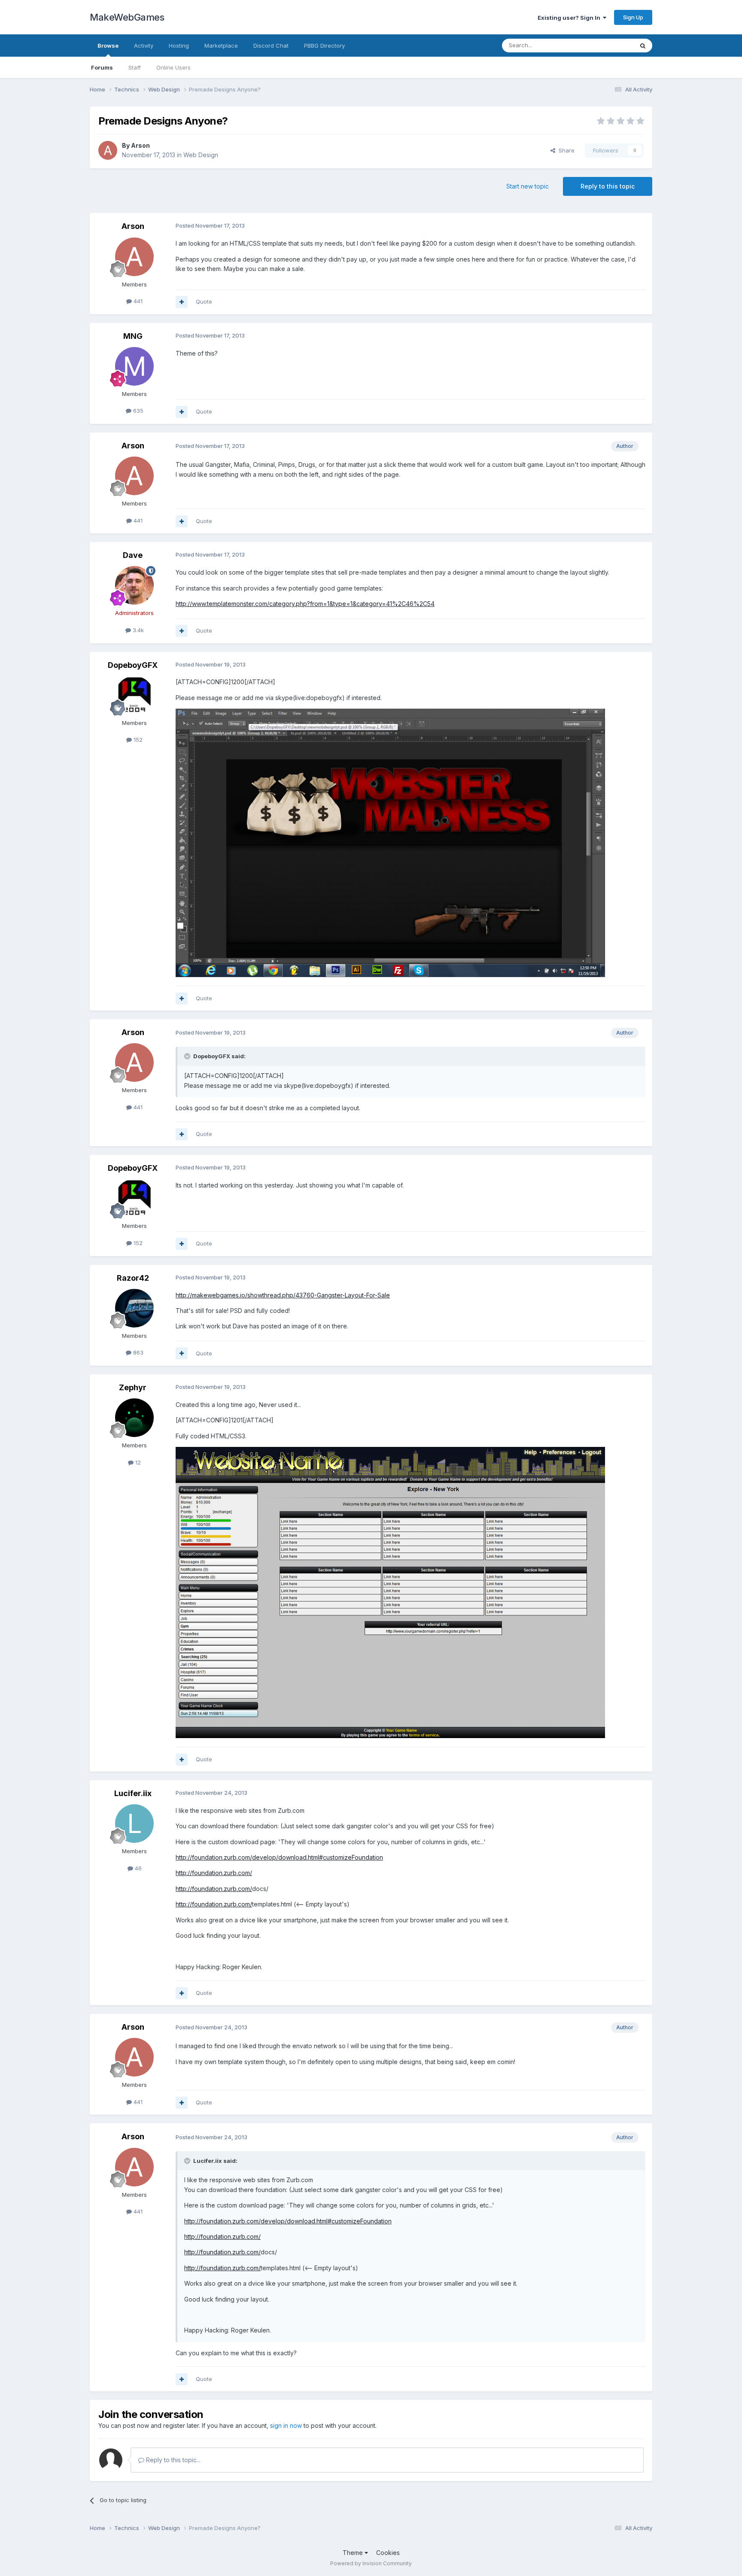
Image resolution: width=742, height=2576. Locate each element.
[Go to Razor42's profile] (134, 1308)
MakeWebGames (127, 17)
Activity (144, 46)
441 (137, 301)
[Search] (643, 46)
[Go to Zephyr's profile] (134, 1418)
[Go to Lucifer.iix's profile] (134, 1824)
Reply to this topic (608, 186)
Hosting (179, 46)
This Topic (608, 45)
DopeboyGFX (133, 665)
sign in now (286, 2425)
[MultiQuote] (182, 302)
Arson (140, 145)
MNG (133, 336)
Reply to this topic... (172, 2460)
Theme (354, 2553)
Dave (133, 555)
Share (565, 150)
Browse (108, 46)
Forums (102, 67)
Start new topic (528, 186)
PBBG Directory (324, 46)
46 (137, 1868)
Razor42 (133, 1278)
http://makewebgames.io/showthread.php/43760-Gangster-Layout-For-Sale (283, 1295)
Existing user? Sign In (570, 18)
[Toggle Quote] (188, 1056)
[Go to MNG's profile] (134, 366)
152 (137, 740)
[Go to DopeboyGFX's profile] (134, 695)
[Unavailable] (390, 842)
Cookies (388, 2553)
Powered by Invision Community (371, 2563)
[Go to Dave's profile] (134, 585)
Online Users (173, 67)
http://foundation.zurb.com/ (214, 1873)
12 (137, 1462)
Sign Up (633, 17)
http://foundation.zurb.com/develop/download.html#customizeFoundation (279, 1857)
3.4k (137, 630)
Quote (204, 301)
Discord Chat (271, 46)
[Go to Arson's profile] (108, 150)
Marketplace (221, 46)
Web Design (201, 155)
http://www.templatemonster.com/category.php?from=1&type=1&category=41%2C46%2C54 (305, 604)
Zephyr (133, 1387)
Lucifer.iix (133, 1793)
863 (137, 1352)
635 (137, 411)
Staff (135, 67)
